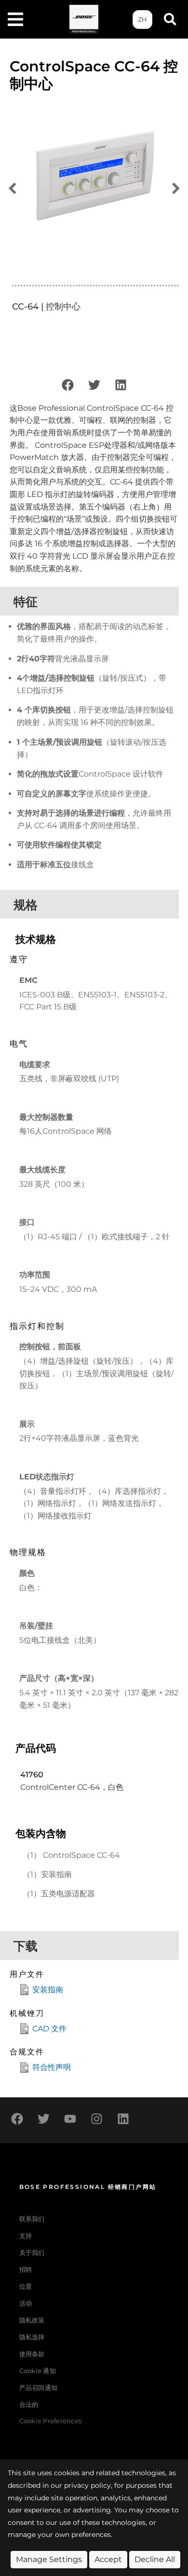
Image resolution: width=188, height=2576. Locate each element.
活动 (26, 2303)
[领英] (121, 385)
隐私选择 (32, 2337)
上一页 (12, 189)
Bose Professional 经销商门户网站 (88, 2187)
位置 (26, 2287)
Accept (108, 2559)
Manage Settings (49, 2559)
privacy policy (87, 2485)
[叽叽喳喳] (94, 385)
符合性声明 (52, 2067)
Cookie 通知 (38, 2371)
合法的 (29, 2405)
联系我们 (32, 2219)
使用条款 (32, 2354)
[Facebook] (67, 385)
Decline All (155, 2559)
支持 (26, 2236)
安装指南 (48, 1990)
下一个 (176, 189)
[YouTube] (70, 2119)
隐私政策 (32, 2320)
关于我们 (32, 2253)
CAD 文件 (49, 2029)
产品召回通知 (39, 2388)
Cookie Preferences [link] (51, 2422)
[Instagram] (96, 2119)
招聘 (26, 2270)
